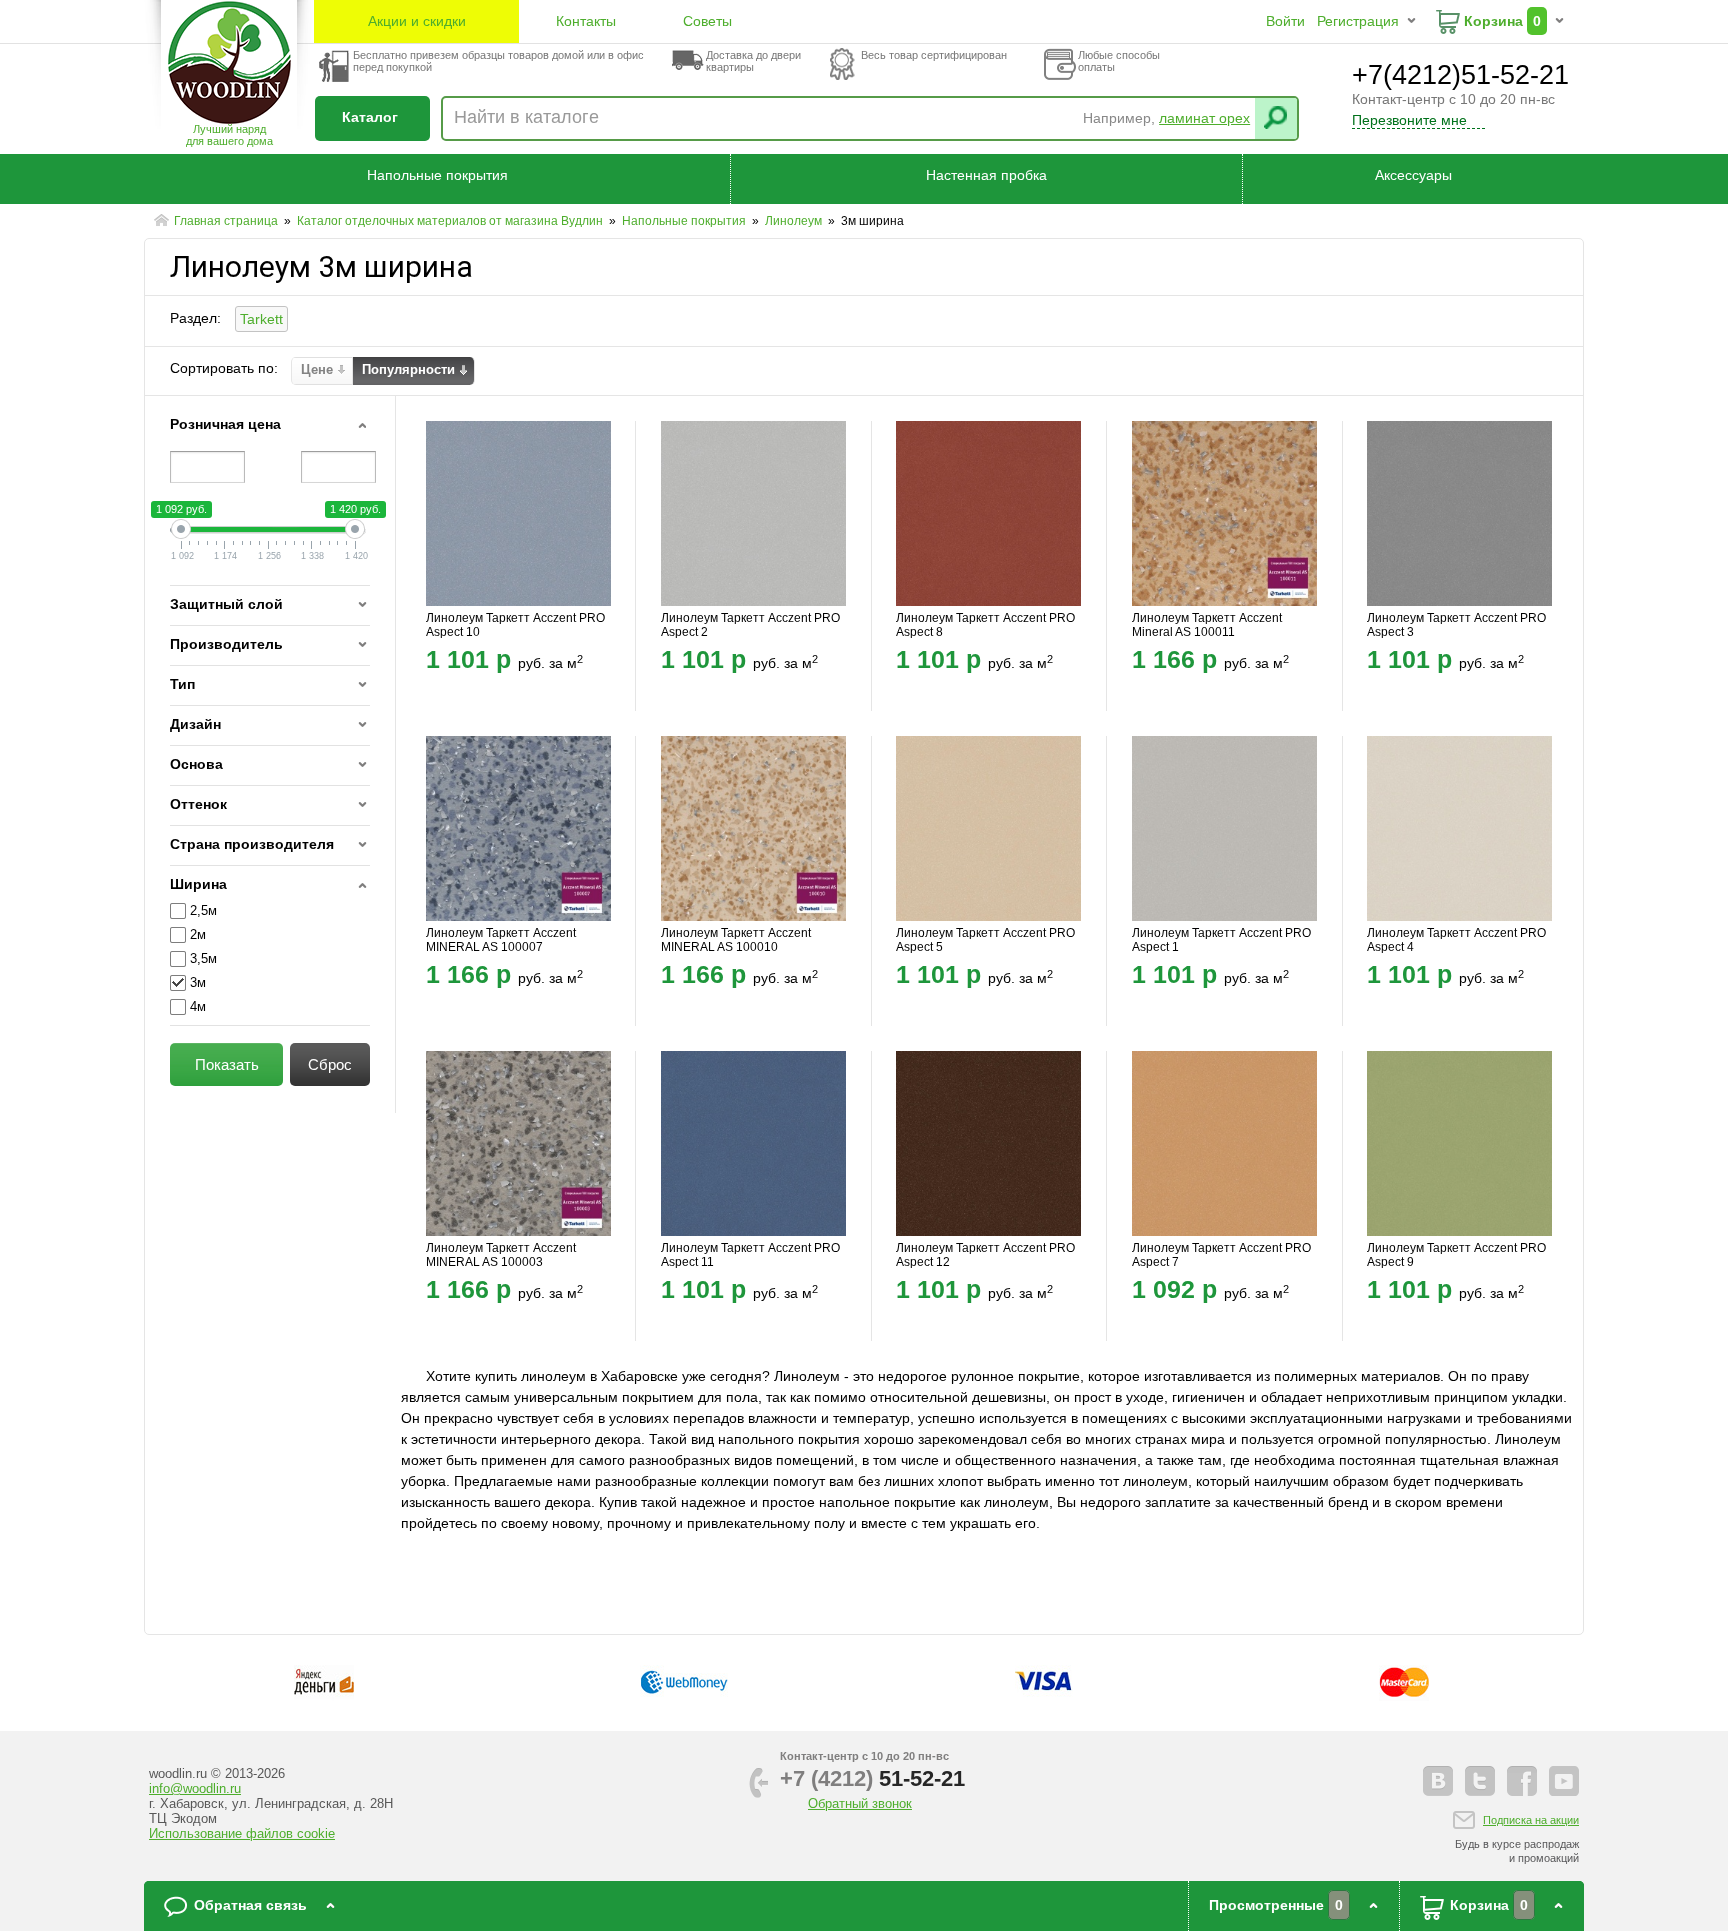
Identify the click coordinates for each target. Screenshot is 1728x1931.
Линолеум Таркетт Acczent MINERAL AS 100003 (501, 1255)
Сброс (330, 1064)
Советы (707, 21)
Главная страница (227, 221)
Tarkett (261, 319)
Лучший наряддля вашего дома (229, 135)
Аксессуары (1413, 175)
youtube (1564, 1781)
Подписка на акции (1531, 1820)
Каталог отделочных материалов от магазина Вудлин (451, 221)
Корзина (1493, 21)
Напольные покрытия (437, 175)
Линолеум (795, 221)
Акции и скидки (417, 21)
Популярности (408, 369)
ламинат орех (1204, 118)
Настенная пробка (986, 175)
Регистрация (1358, 21)
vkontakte (1438, 1781)
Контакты (586, 21)
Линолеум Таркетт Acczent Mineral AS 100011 (1207, 625)
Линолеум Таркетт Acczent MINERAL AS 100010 (736, 940)
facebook (1522, 1781)
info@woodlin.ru (195, 1788)
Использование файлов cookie (242, 1833)
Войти (1285, 21)
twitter (1480, 1781)
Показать (227, 1064)
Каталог (370, 117)
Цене (317, 369)
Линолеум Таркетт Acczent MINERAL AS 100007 (501, 940)
